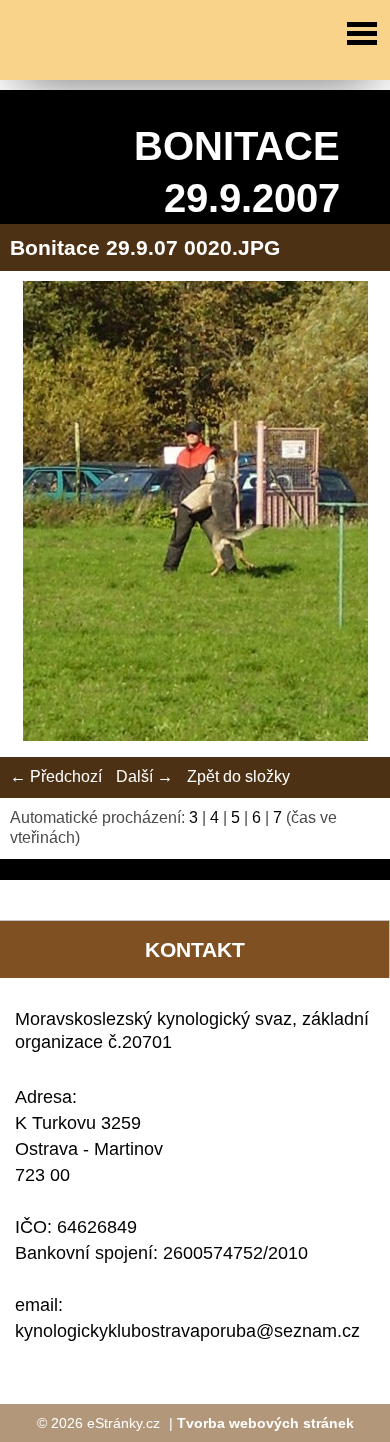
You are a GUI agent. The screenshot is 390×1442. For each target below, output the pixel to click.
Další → (144, 776)
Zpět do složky (238, 776)
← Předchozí (56, 776)
